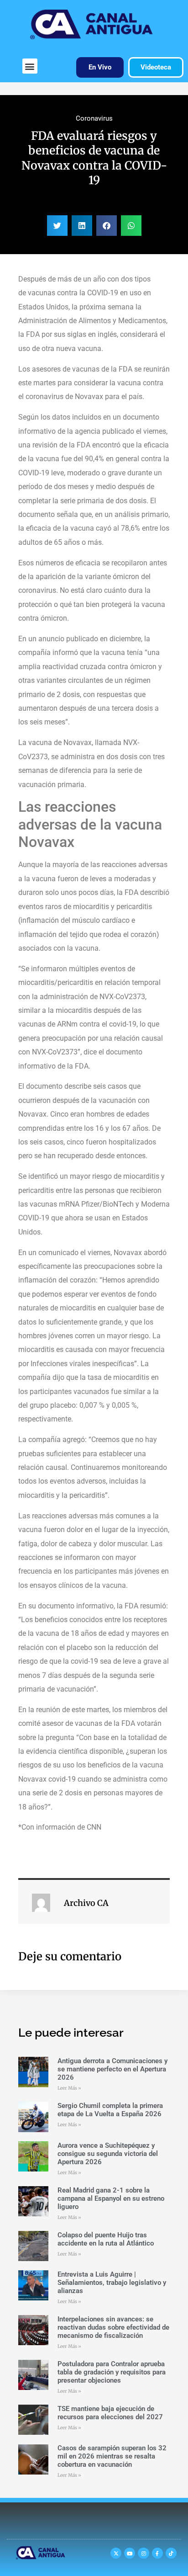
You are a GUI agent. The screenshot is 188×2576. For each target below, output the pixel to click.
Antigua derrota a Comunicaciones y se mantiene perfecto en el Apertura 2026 (112, 2069)
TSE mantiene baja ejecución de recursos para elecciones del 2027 (110, 2413)
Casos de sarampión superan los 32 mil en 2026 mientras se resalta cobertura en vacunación (112, 2456)
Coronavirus (94, 118)
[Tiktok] (171, 2553)
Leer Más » (69, 2088)
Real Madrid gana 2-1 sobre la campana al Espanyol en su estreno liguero (111, 2198)
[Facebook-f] (157, 2553)
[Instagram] (143, 2553)
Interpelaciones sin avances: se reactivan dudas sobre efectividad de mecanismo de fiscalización (113, 2327)
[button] (30, 66)
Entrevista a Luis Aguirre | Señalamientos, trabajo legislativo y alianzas (112, 2283)
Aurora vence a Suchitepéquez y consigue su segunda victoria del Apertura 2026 (108, 2154)
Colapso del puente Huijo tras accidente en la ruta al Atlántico (106, 2239)
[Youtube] (130, 2553)
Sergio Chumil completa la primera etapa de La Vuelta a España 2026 (110, 2110)
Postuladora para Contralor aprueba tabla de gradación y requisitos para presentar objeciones (112, 2372)
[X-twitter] (116, 2553)
